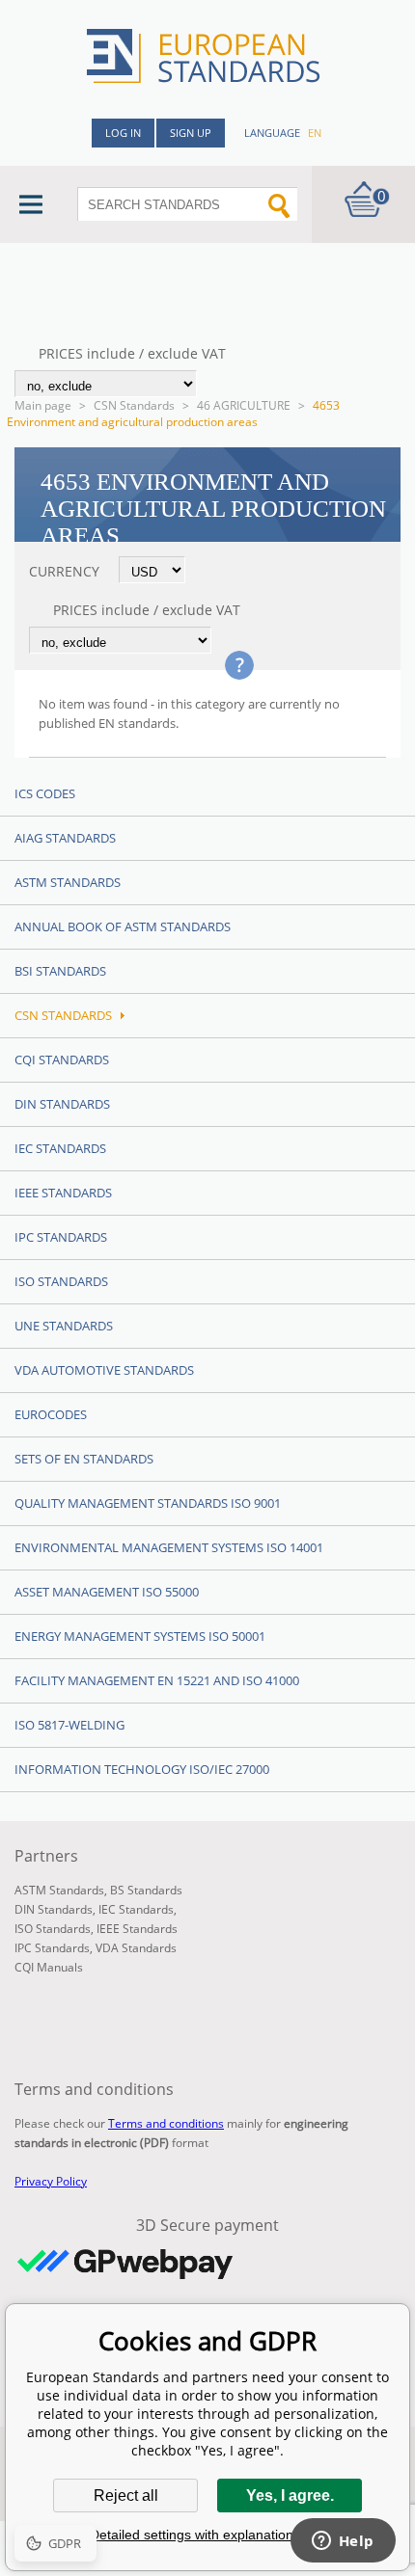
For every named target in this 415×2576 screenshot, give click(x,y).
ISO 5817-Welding (69, 1725)
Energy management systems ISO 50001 (140, 1636)
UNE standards (64, 1326)
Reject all (126, 2495)
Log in (123, 133)
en (315, 133)
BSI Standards (60, 971)
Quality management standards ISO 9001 (148, 1503)
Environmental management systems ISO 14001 (169, 1547)
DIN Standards (62, 1104)
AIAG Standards (65, 838)
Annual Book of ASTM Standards (123, 926)
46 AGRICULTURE (244, 405)
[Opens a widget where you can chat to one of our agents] (343, 2542)
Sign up (191, 133)
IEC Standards (60, 1148)
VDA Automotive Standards (104, 1370)
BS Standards (146, 1890)
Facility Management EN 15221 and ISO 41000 (157, 1680)
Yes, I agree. (290, 2495)
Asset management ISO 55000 (107, 1592)
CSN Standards (134, 405)
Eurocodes (51, 1414)
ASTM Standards (68, 882)
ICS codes (45, 793)
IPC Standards (61, 1237)
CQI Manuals (49, 1967)
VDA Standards (136, 1948)
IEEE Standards (63, 1193)
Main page (43, 405)
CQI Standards (62, 1060)
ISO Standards (61, 1281)
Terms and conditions (166, 2123)
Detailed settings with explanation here (207, 2535)
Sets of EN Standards (84, 1459)
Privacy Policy (51, 2181)
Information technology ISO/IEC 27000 (142, 1769)
